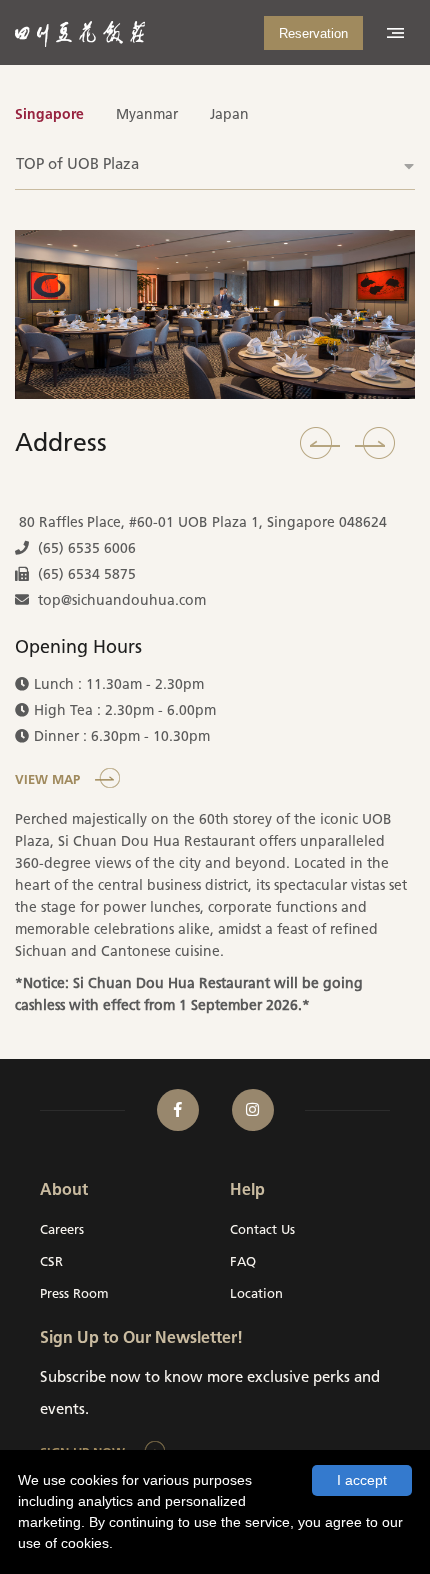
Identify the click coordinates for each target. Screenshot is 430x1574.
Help (247, 1191)
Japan (229, 115)
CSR (51, 1262)
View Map (47, 780)
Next (375, 443)
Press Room (74, 1294)
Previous (320, 443)
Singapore (49, 115)
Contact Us (262, 1230)
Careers (62, 1230)
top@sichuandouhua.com (122, 601)
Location (256, 1294)
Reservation (313, 33)
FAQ (243, 1262)
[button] (215, 165)
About (64, 1191)
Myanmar (147, 115)
